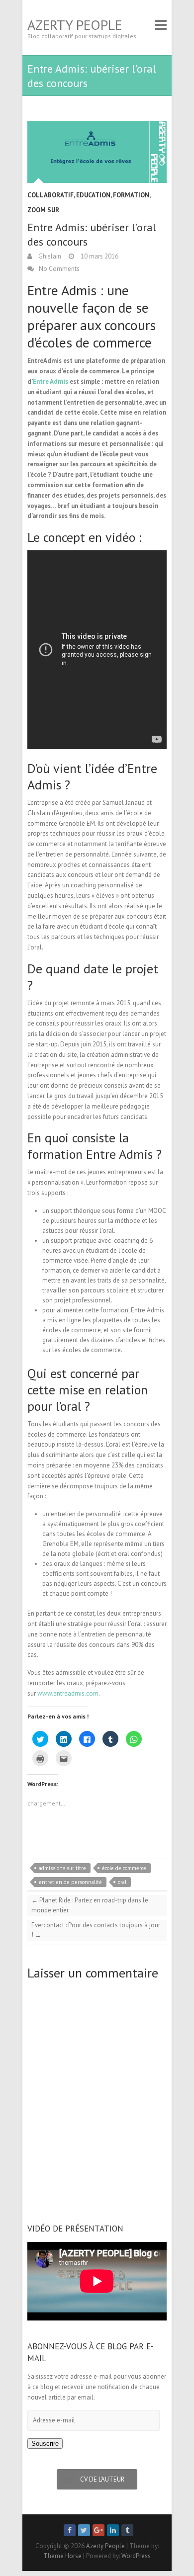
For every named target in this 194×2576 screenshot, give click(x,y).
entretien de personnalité (70, 1882)
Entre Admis (50, 382)
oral (122, 1882)
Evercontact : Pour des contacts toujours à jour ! (96, 1930)
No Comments (59, 269)
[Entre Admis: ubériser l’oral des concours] (97, 152)
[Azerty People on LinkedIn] (113, 2530)
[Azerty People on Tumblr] (127, 2530)
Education (93, 195)
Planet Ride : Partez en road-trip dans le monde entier (90, 1905)
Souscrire (45, 2444)
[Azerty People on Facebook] (70, 2530)
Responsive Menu (161, 25)
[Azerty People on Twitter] (84, 2530)
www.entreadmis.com (68, 1693)
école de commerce (124, 1868)
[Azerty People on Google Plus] (98, 2530)
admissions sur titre (62, 1868)
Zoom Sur (43, 210)
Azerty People (75, 25)
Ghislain (49, 256)
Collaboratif (50, 195)
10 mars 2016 (99, 256)
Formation (131, 195)
